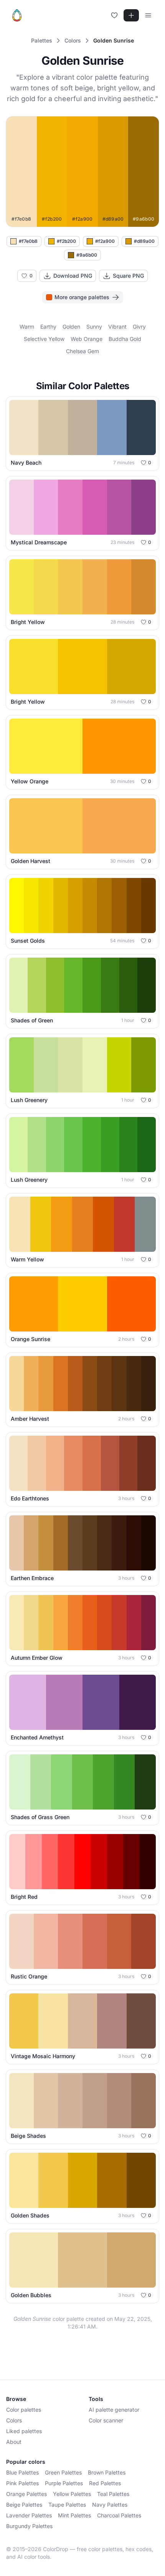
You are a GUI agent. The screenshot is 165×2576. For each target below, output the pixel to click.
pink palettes (22, 2483)
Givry (139, 327)
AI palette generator (114, 2410)
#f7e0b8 (28, 241)
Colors (14, 2420)
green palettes (63, 2472)
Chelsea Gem (82, 351)
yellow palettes (72, 2494)
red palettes (105, 2483)
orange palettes (26, 2494)
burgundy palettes (29, 2526)
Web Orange (87, 339)
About (14, 2442)
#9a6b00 (87, 255)
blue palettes (22, 2472)
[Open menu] (148, 15)
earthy (48, 327)
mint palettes (74, 2515)
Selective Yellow (44, 339)
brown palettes (107, 2472)
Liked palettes (24, 2431)
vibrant (117, 327)
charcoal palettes (119, 2515)
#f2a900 (105, 241)
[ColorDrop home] (17, 15)
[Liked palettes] (114, 15)
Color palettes (24, 2410)
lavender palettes (29, 2515)
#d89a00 (144, 241)
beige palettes (24, 2505)
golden (71, 327)
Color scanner (106, 2420)
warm (27, 327)
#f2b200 (66, 241)
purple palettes (64, 2483)
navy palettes (110, 2505)
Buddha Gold (125, 339)
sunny (94, 327)
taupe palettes (67, 2505)
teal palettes (113, 2494)
